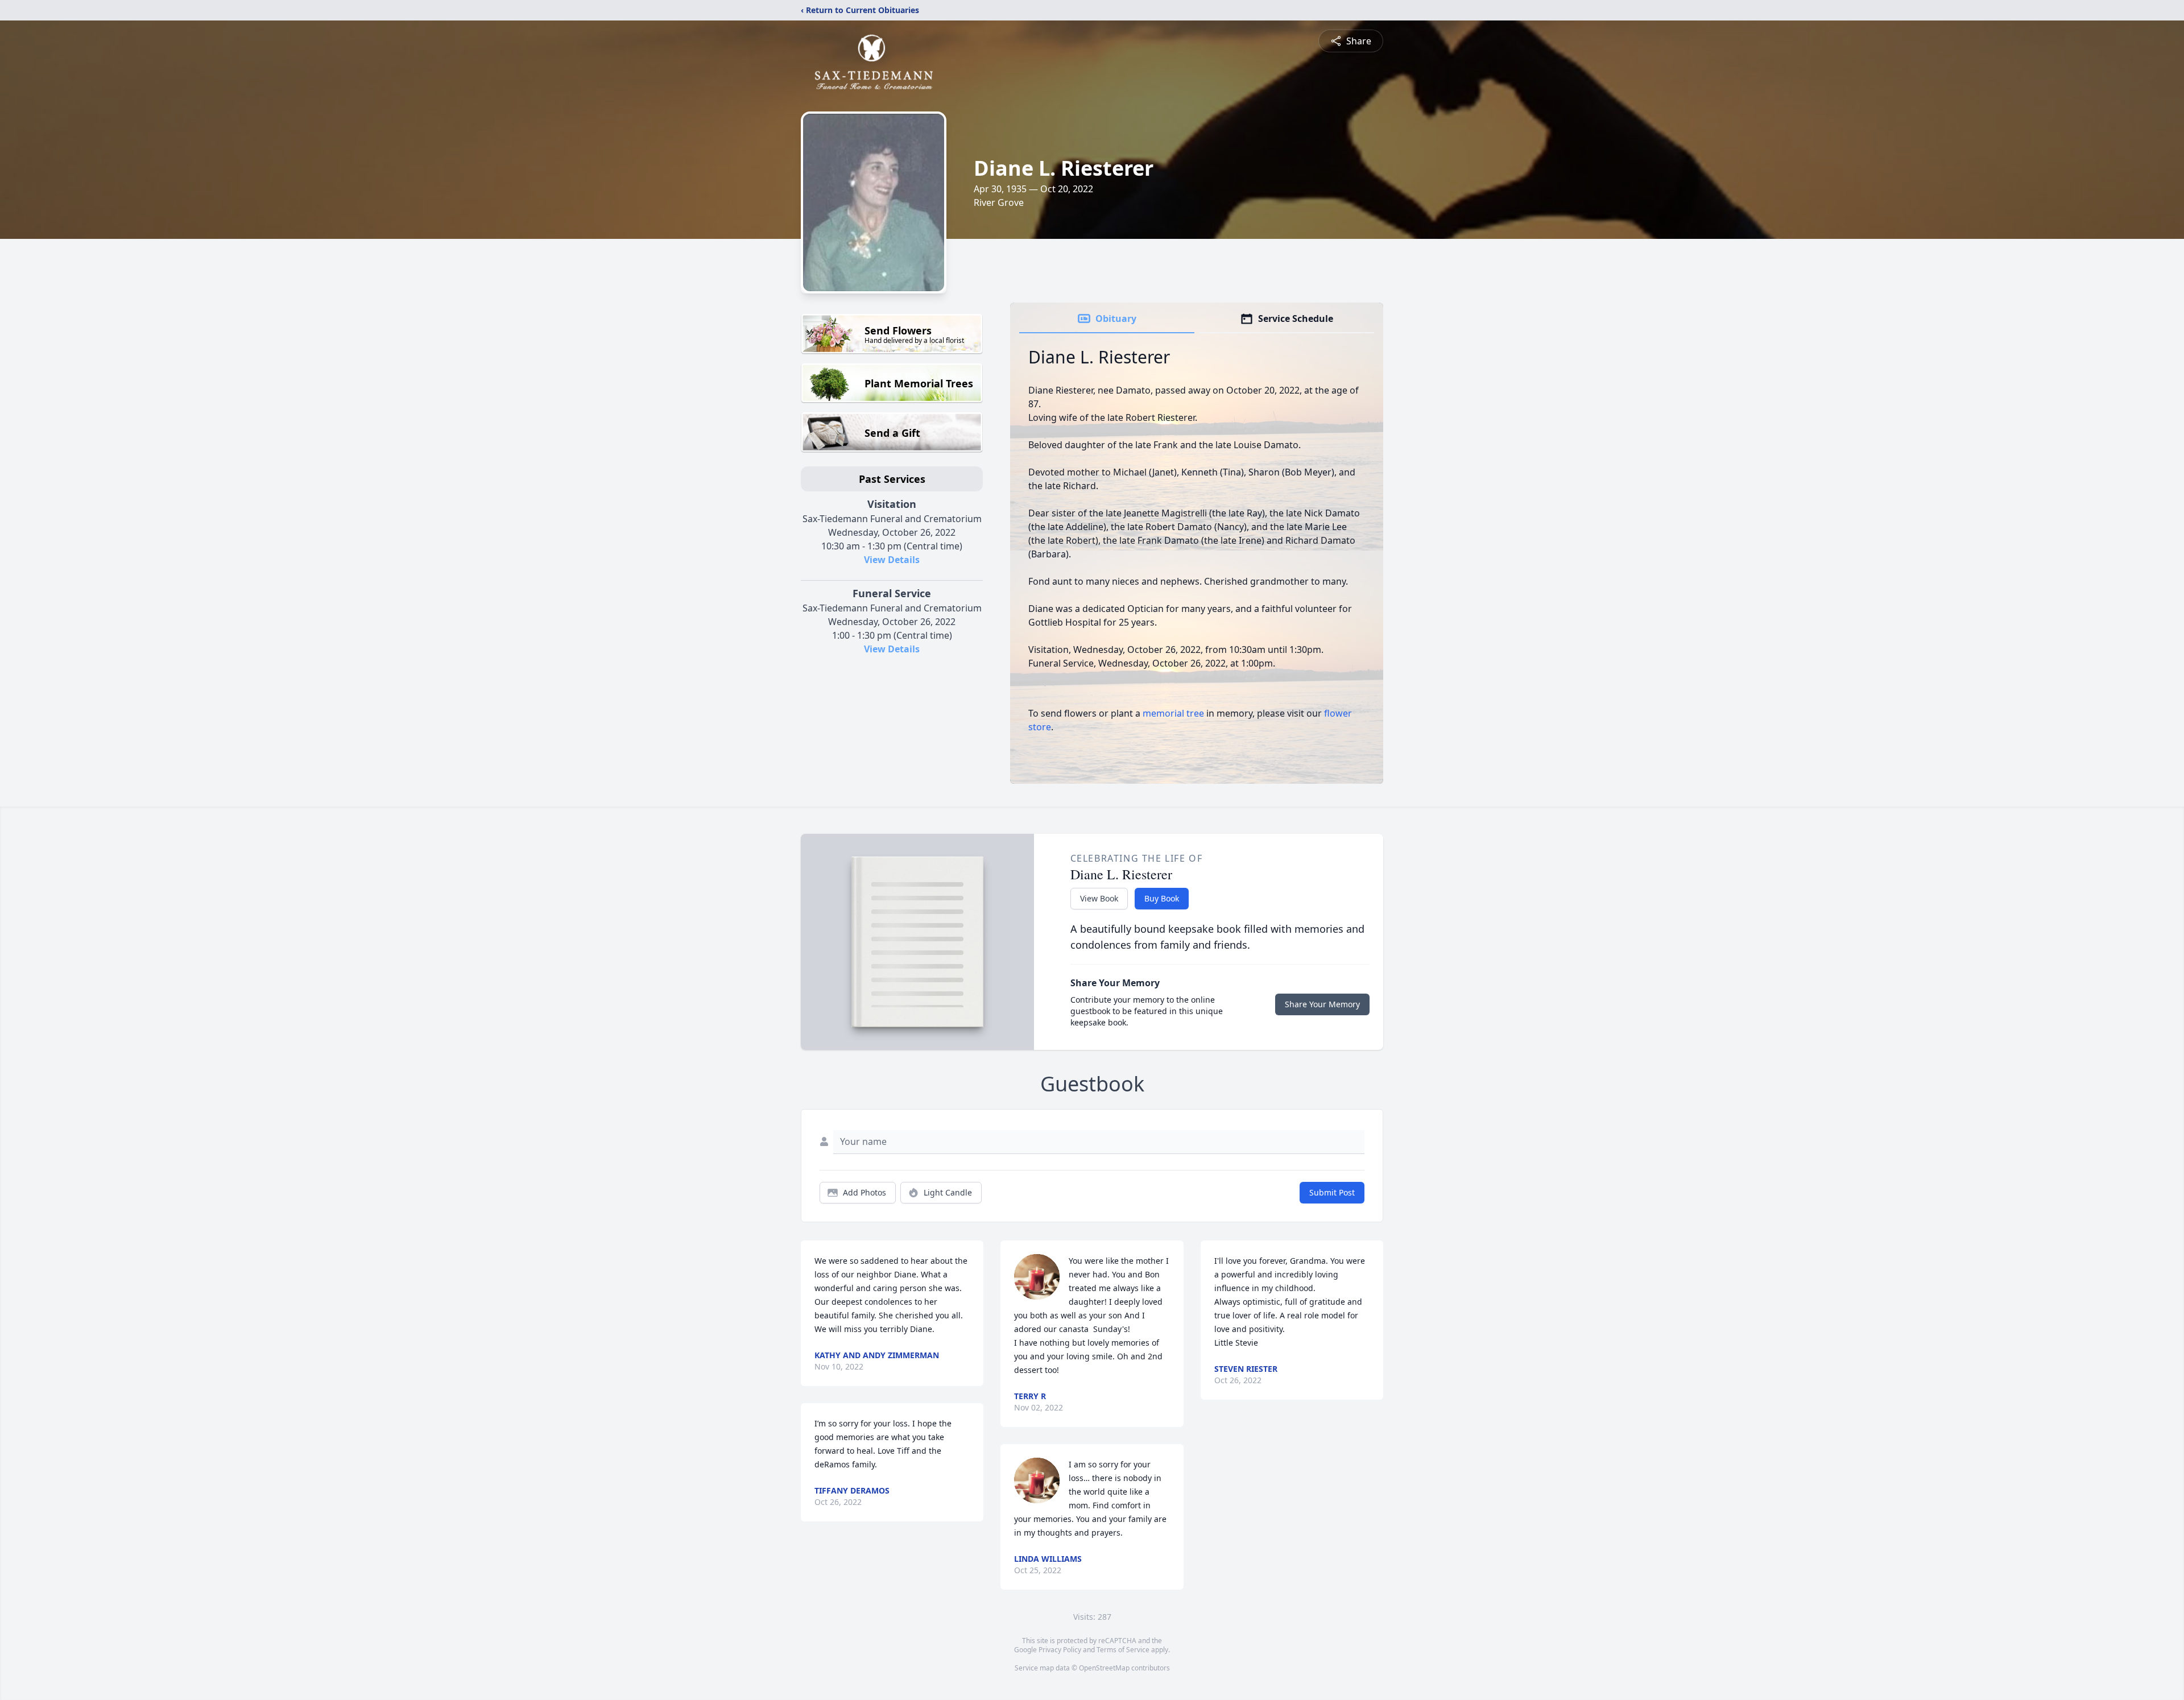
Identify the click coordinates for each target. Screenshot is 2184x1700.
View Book (1099, 898)
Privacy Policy (1060, 1650)
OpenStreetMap (1104, 1668)
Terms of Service (1123, 1650)
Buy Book (1162, 898)
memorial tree (1173, 713)
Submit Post (1332, 1192)
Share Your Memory (1322, 1004)
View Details (892, 560)
